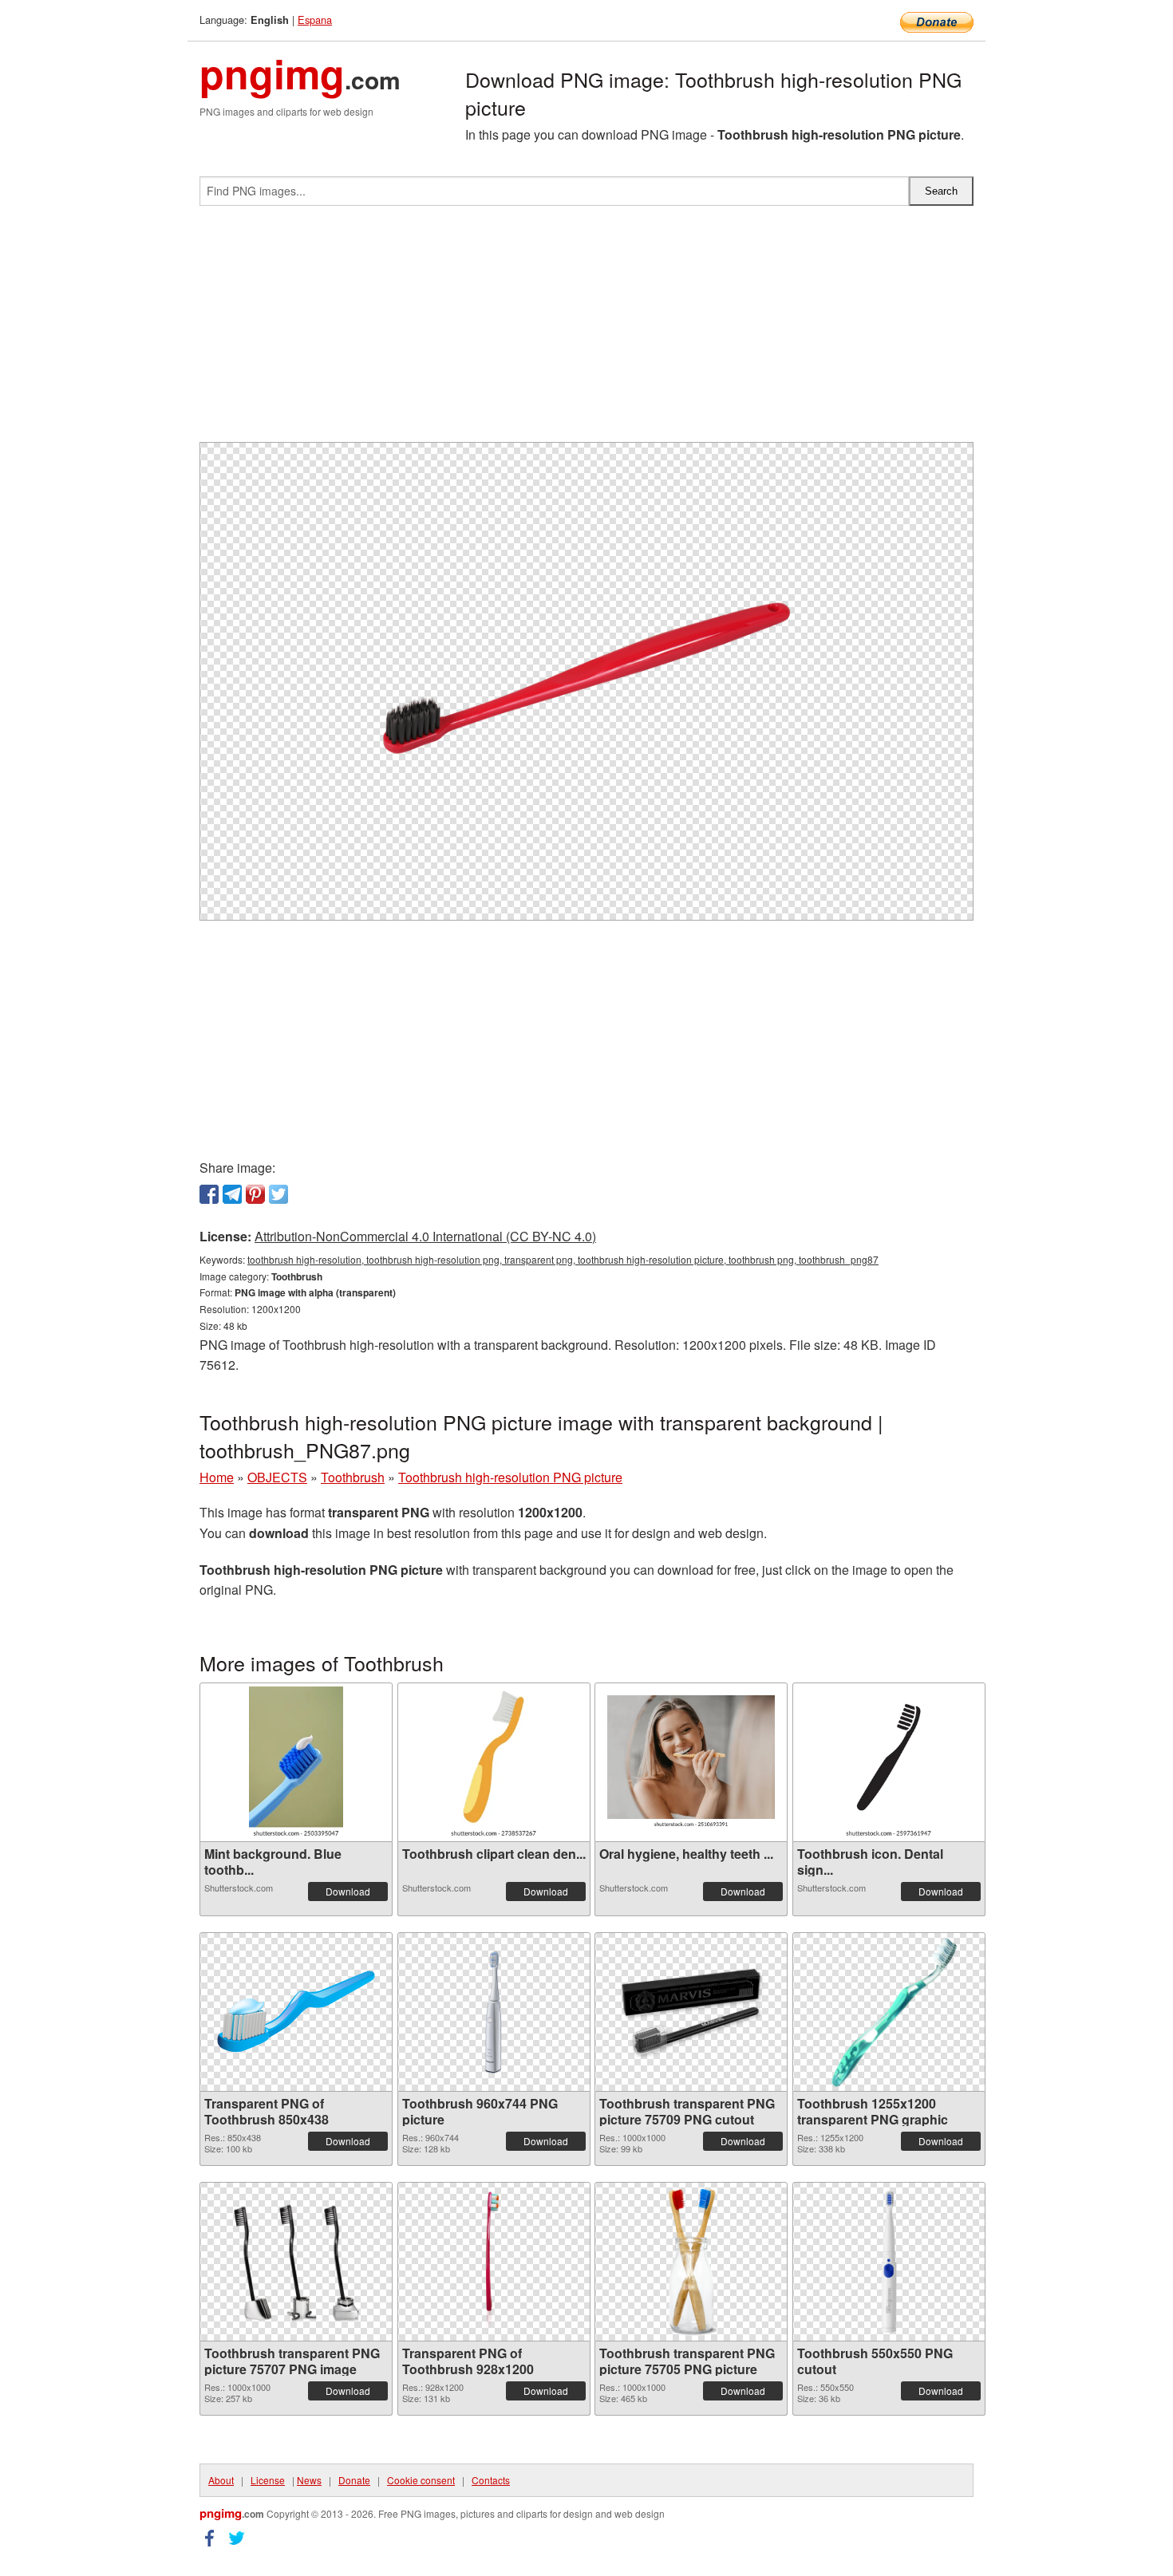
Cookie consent (421, 2480)
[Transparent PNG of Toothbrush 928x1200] (493, 2262)
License (268, 2480)
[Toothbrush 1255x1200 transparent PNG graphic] (889, 2012)
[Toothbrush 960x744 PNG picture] (494, 2012)
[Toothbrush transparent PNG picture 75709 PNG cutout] (691, 2012)
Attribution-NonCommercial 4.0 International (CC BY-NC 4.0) (425, 1236)
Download (348, 1891)
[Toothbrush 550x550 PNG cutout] (889, 2262)
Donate (354, 2480)
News (309, 2480)
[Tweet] (278, 1194)
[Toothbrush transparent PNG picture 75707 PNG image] (296, 2262)
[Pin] (255, 1194)
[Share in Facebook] (209, 1194)
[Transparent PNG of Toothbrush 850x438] (296, 2012)
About (221, 2480)
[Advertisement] (586, 330)
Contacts (491, 2480)
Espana (315, 20)
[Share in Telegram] (232, 1194)
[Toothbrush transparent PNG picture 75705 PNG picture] (691, 2262)
